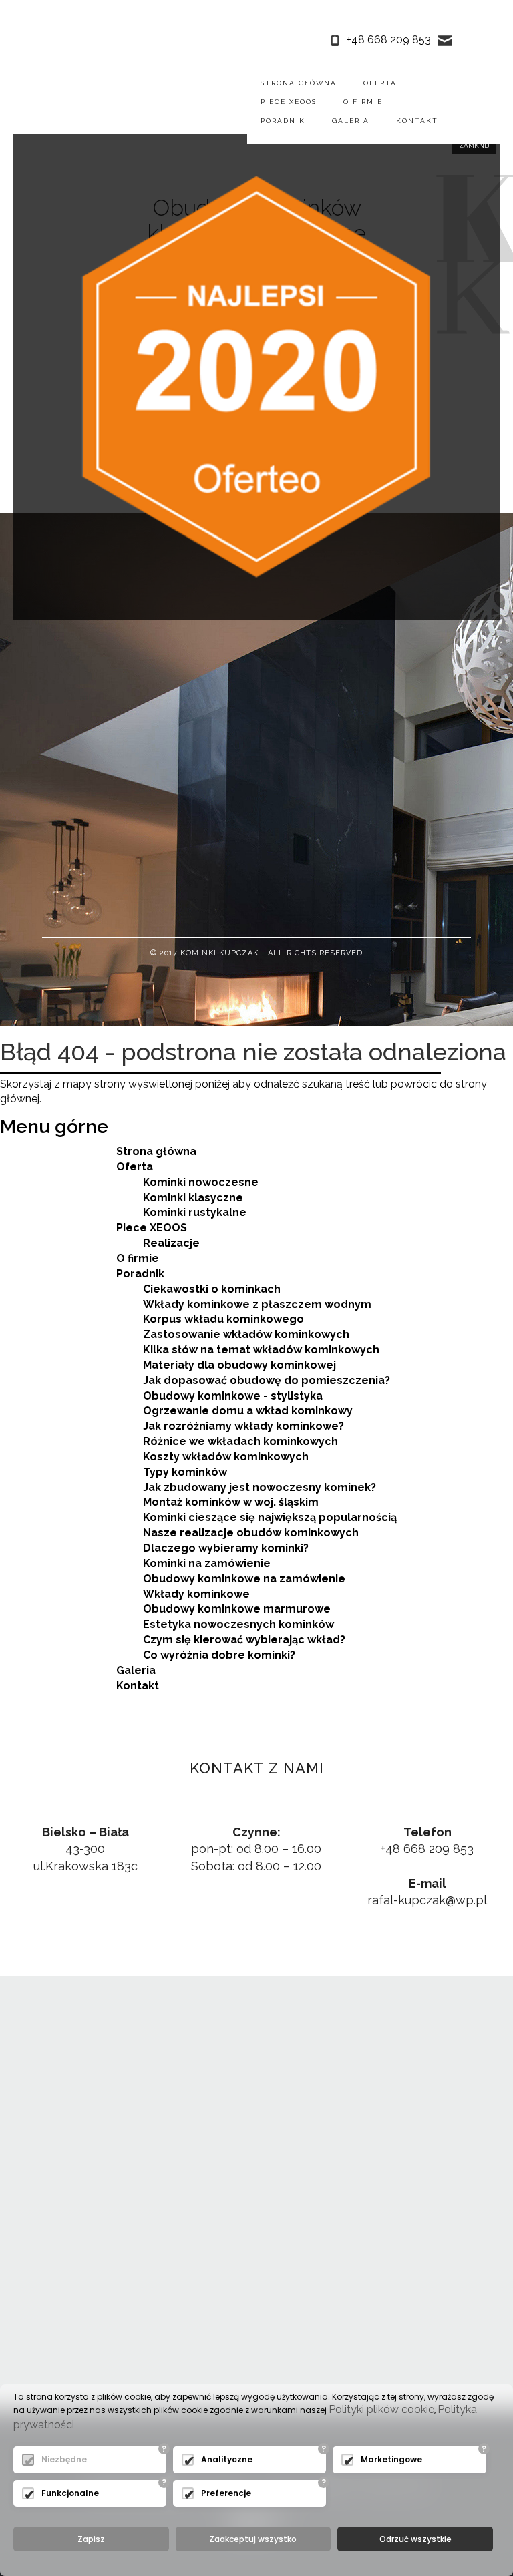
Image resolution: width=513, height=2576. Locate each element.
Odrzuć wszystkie (415, 2539)
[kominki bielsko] (73, 101)
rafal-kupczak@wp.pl (427, 1900)
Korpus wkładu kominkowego (223, 1319)
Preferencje (226, 2493)
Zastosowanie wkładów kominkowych (246, 1334)
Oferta (380, 83)
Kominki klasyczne (193, 1198)
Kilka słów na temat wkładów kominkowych (261, 1350)
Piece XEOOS (289, 102)
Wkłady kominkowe (196, 1594)
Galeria (351, 121)
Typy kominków (185, 1472)
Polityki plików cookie (381, 2409)
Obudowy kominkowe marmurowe (237, 1609)
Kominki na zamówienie (207, 1563)
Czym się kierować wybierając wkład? (244, 1640)
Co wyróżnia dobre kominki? (219, 1655)
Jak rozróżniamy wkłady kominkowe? (243, 1426)
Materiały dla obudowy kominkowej (239, 1365)
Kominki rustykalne (195, 1212)
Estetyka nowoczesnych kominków (238, 1624)
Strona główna (299, 83)
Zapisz (91, 2539)
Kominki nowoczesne (201, 1182)
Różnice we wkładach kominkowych (240, 1441)
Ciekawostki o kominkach (212, 1289)
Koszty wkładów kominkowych (226, 1457)
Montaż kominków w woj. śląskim (231, 1502)
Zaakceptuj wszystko (253, 2539)
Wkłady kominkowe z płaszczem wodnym (257, 1304)
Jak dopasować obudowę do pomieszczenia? (267, 1380)
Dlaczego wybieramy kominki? (226, 1548)
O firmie (363, 102)
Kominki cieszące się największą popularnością (270, 1517)
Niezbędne (64, 2459)
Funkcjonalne (70, 2493)
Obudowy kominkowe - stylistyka (233, 1396)
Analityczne (227, 2459)
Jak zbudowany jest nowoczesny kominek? (260, 1487)
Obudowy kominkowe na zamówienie (244, 1579)
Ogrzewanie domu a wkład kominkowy (248, 1411)
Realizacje (171, 1243)
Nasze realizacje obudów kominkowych (251, 1533)
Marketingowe (391, 2459)
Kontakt (417, 121)
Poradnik (283, 121)
